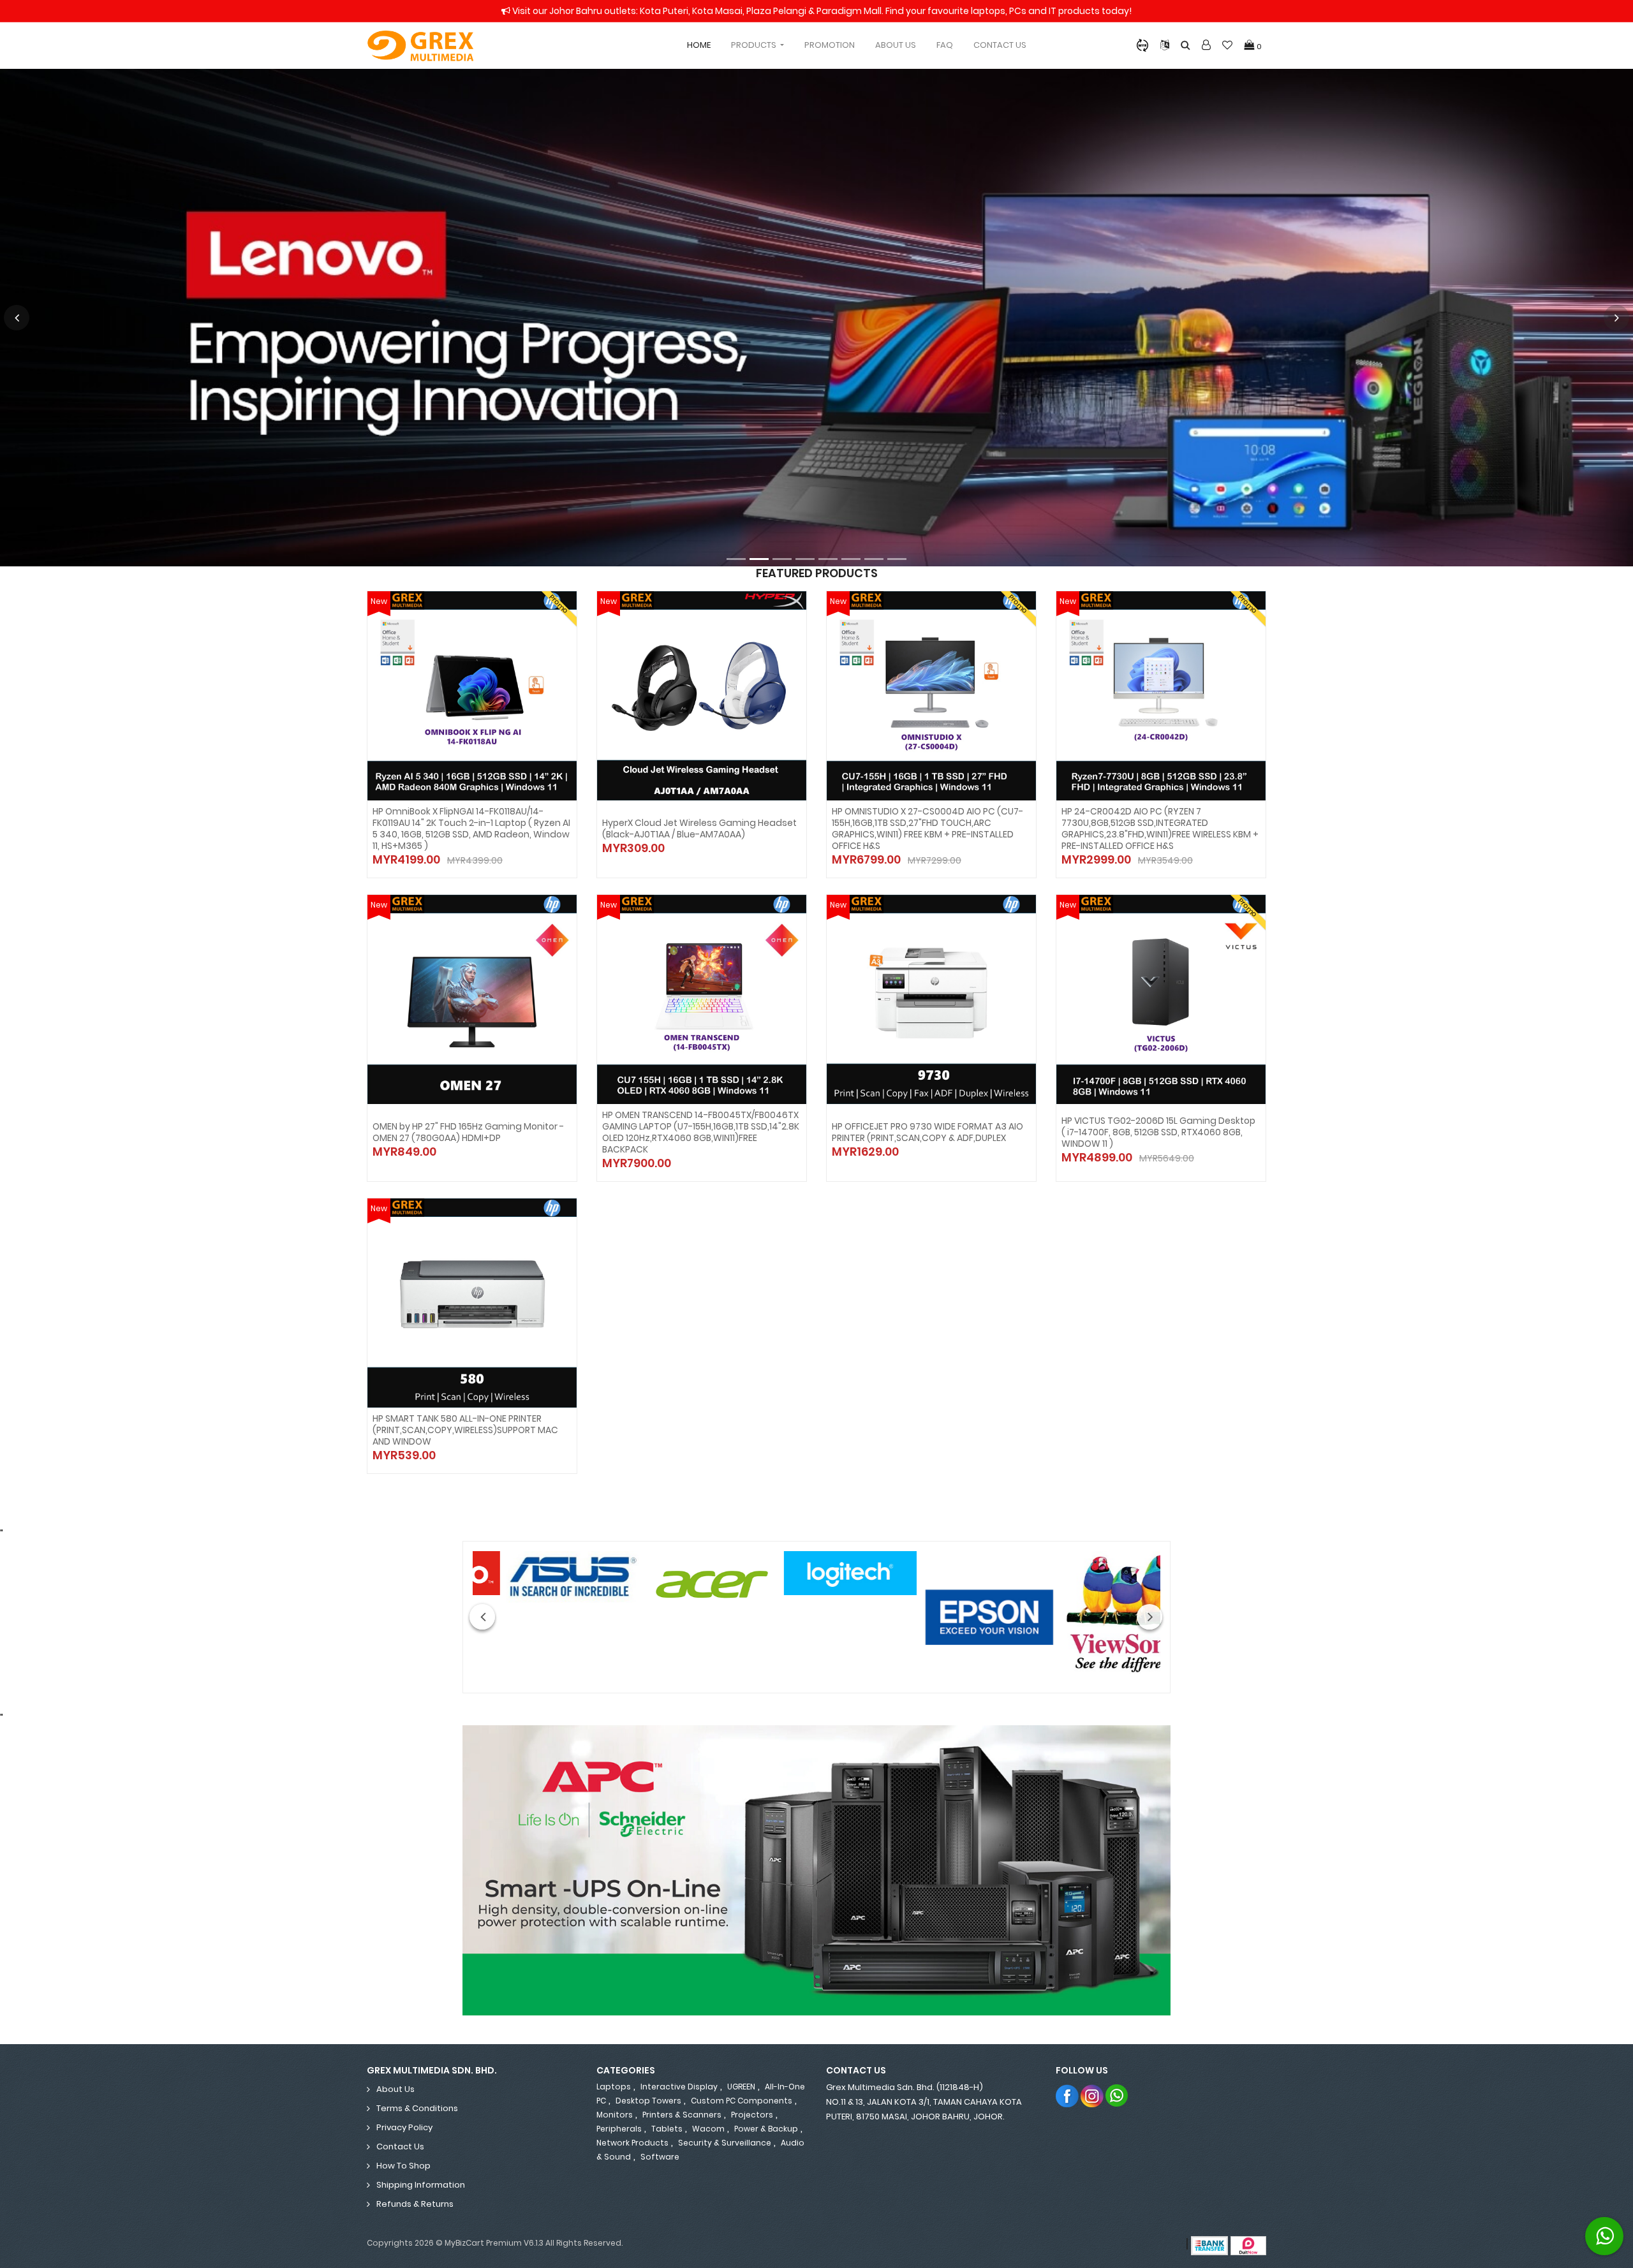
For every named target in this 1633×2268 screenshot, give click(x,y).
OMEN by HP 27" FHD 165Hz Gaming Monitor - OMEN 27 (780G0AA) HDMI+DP (468, 1132)
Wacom (708, 2129)
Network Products (632, 2143)
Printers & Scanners (682, 2115)
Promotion (830, 45)
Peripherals (619, 2129)
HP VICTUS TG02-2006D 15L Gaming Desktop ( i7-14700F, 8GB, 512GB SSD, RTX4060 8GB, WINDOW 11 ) (1158, 1132)
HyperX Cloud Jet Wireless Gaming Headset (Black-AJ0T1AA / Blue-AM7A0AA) (699, 828)
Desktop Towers (648, 2101)
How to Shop (403, 2166)
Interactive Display (679, 2087)
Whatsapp (1117, 2095)
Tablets (667, 2129)
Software (660, 2157)
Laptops (614, 2087)
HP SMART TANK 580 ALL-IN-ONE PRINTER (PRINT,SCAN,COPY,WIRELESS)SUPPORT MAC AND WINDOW (465, 1430)
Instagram (1092, 2095)
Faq (945, 45)
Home (699, 45)
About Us (896, 45)
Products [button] (755, 45)
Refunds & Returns (415, 2204)
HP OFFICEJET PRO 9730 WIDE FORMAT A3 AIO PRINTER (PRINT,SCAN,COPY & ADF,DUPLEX (927, 1132)
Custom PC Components (742, 2101)
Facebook (1068, 2095)
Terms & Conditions (417, 2108)
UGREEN (741, 2087)
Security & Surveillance (725, 2143)
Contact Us (1000, 45)
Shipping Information (421, 2185)
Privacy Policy (404, 2127)
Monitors (615, 2115)
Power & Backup (766, 2129)
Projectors (752, 2115)
